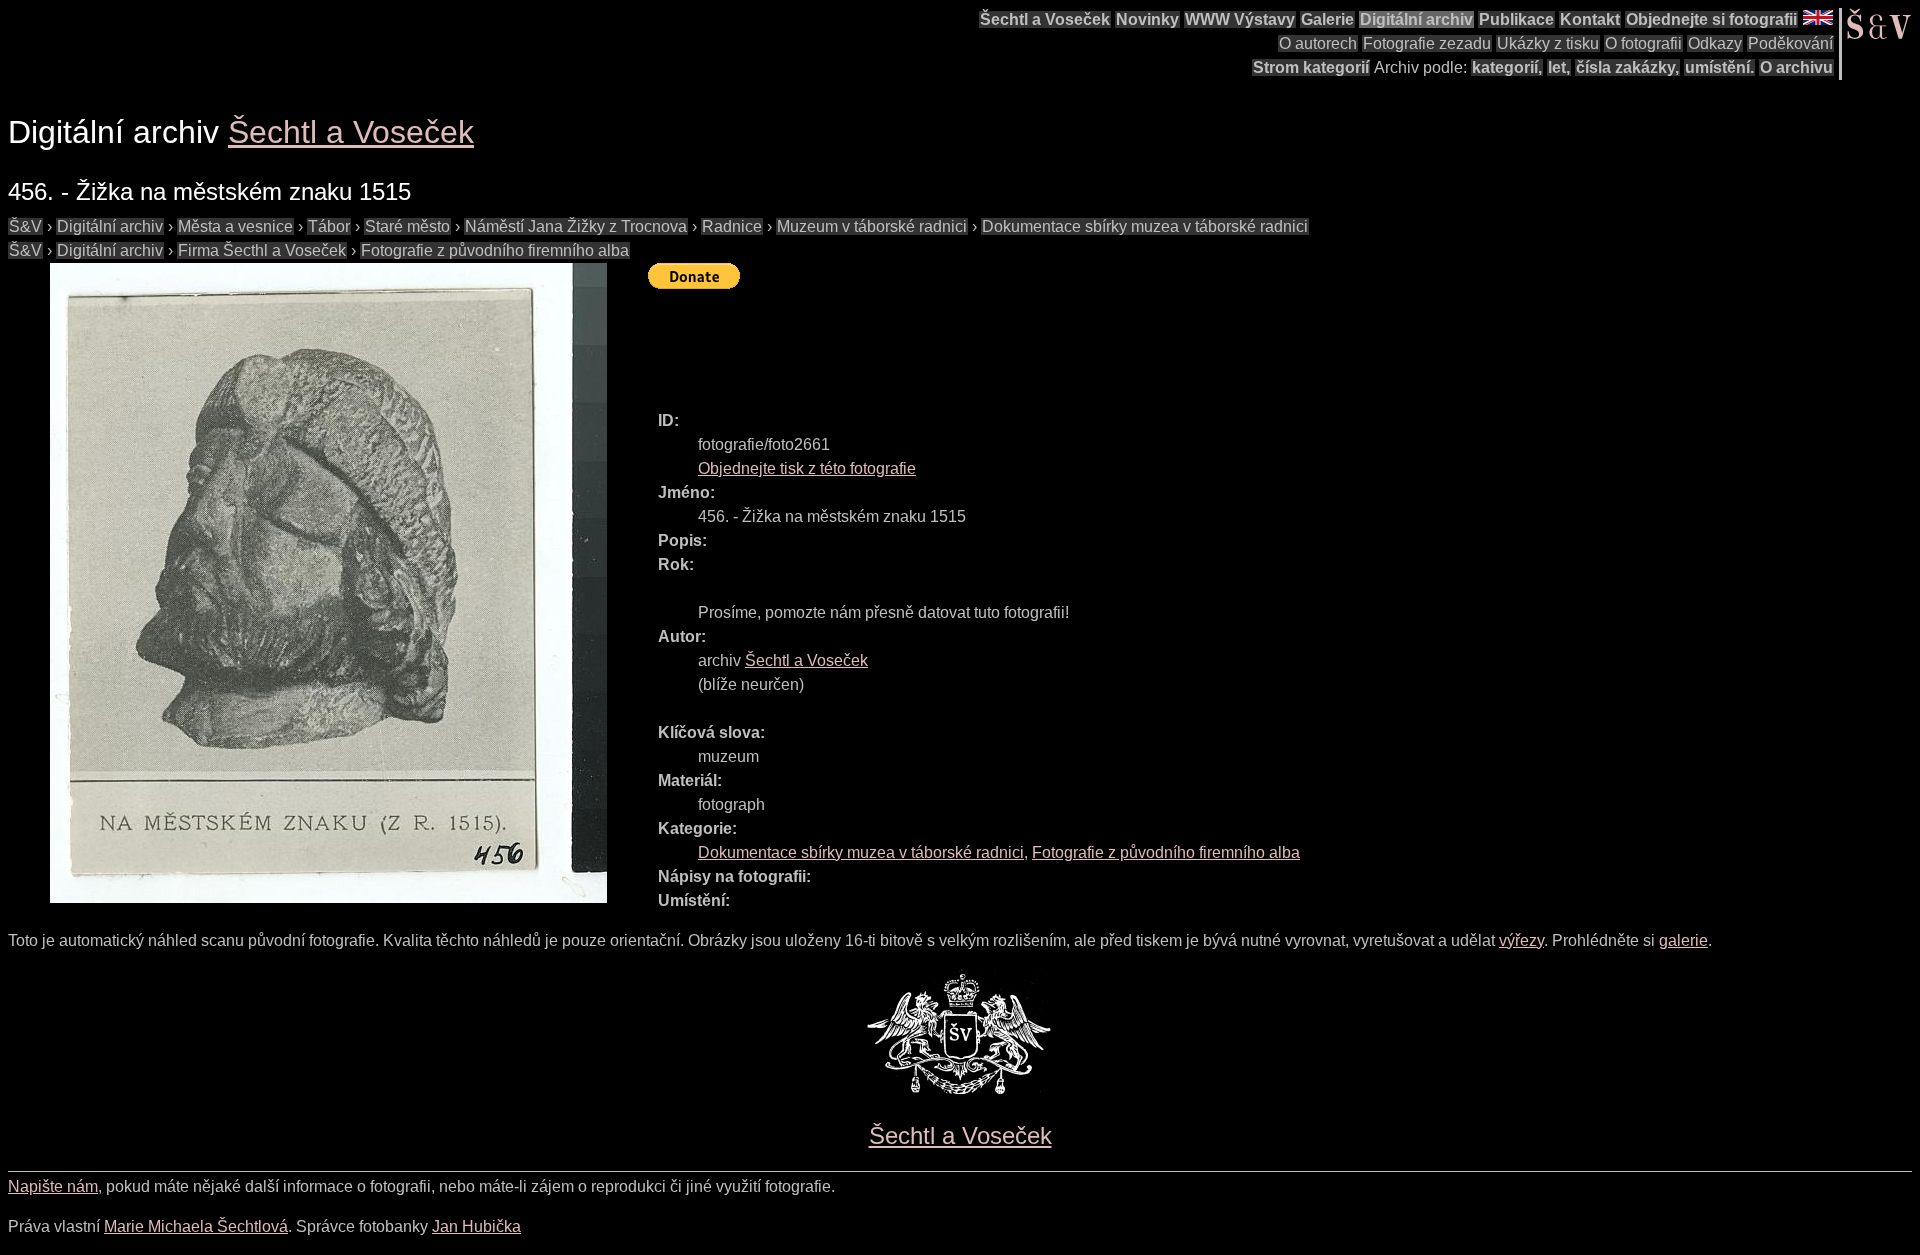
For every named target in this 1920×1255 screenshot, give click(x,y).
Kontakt (1590, 19)
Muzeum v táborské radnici (872, 226)
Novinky (1147, 19)
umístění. (1719, 67)
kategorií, (1507, 67)
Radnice (732, 226)
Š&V (25, 226)
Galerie (1327, 19)
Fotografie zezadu (1427, 43)
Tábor (329, 226)
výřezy (1521, 940)
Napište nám (53, 1186)
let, (1559, 67)
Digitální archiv (1416, 19)
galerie (1683, 940)
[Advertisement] (1012, 341)
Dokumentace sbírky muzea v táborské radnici (1145, 226)
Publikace (1516, 19)
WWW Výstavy (1240, 19)
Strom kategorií (1311, 67)
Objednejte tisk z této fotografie (807, 468)
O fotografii (1643, 43)
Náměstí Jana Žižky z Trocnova (576, 226)
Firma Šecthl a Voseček (262, 250)
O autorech (1318, 43)
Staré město (407, 226)
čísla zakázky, (1627, 67)
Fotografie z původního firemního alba (495, 250)
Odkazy (1715, 43)
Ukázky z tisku (1548, 43)
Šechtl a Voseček (1045, 19)
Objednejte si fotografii (1711, 19)
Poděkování (1790, 43)
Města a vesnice (235, 226)
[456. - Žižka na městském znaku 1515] (328, 583)
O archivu (1796, 67)
